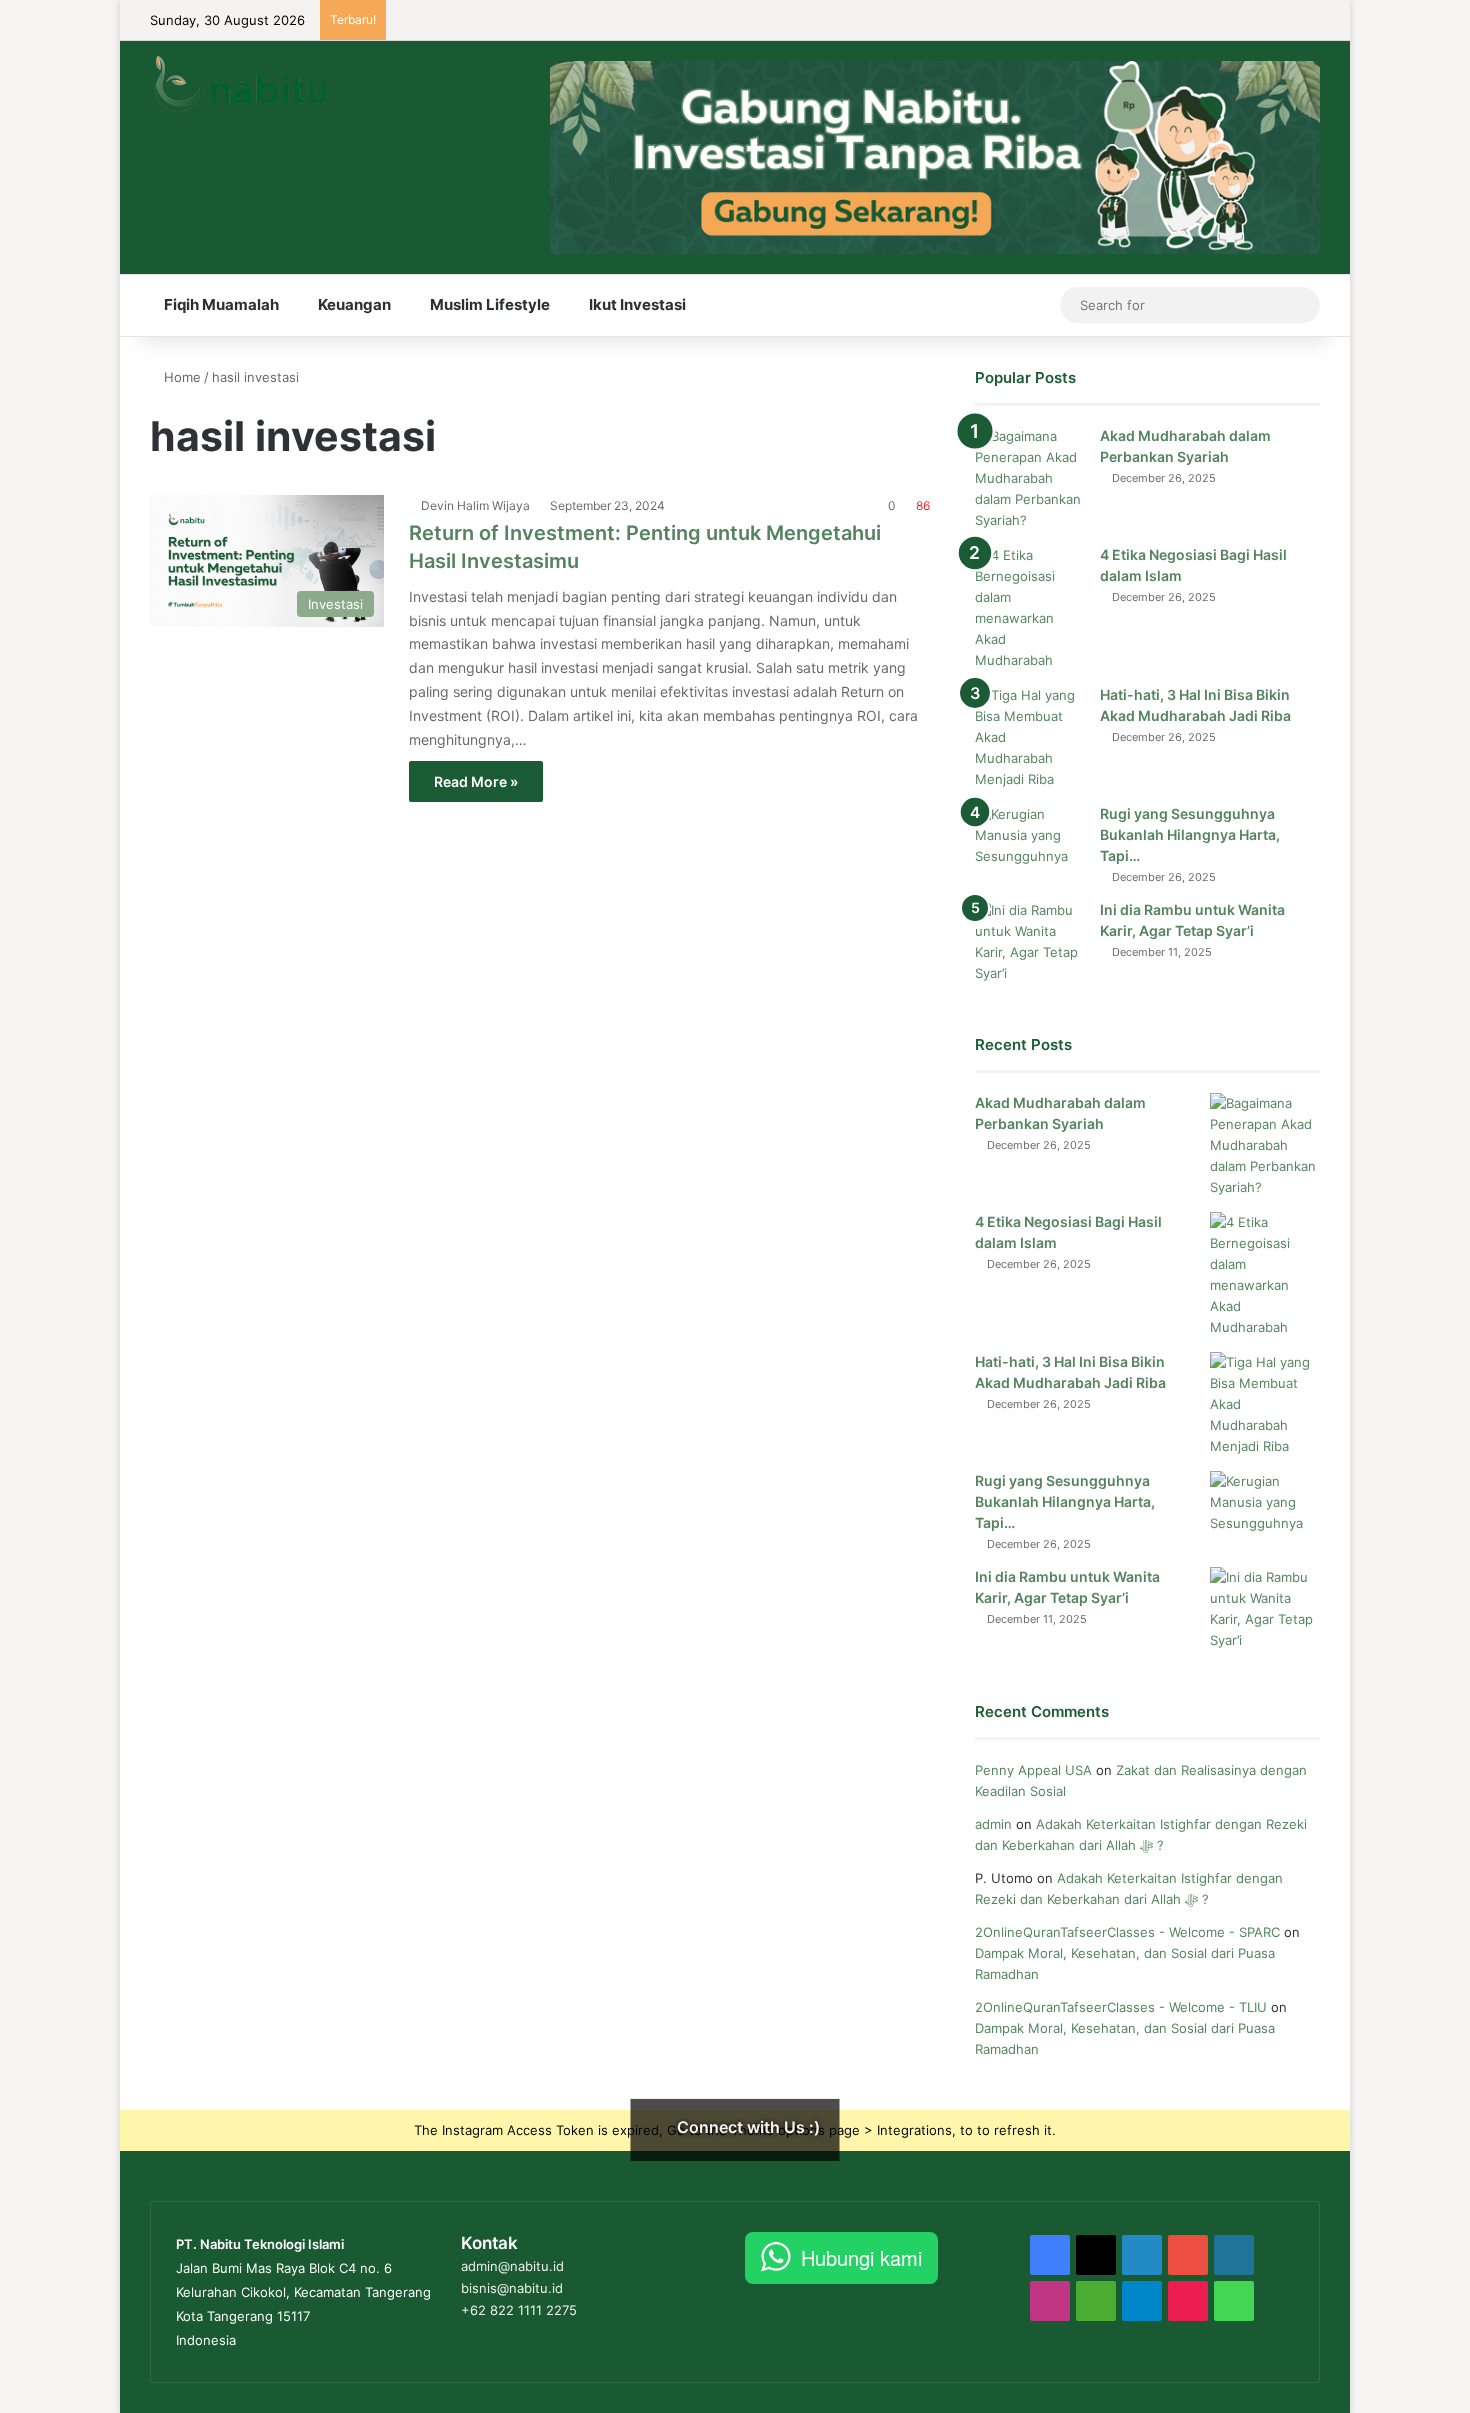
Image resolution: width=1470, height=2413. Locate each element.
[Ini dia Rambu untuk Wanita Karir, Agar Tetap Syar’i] (1030, 942)
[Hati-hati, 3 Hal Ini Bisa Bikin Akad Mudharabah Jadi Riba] (1030, 737)
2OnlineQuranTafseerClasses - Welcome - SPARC (1127, 1932)
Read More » (476, 781)
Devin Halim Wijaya (475, 505)
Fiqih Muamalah (221, 304)
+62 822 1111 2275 (519, 2310)
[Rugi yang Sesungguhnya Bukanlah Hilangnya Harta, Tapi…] (1030, 841)
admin (993, 1824)
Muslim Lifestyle (490, 304)
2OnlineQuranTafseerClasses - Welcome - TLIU (1121, 2007)
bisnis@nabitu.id (512, 2288)
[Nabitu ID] (240, 83)
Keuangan (354, 304)
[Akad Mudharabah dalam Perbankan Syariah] (1030, 478)
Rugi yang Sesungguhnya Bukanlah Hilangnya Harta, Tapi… (1190, 834)
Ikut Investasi (637, 304)
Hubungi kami (861, 2257)
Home (180, 377)
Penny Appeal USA (1033, 1770)
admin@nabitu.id (512, 2266)
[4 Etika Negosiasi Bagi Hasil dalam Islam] (1030, 608)
